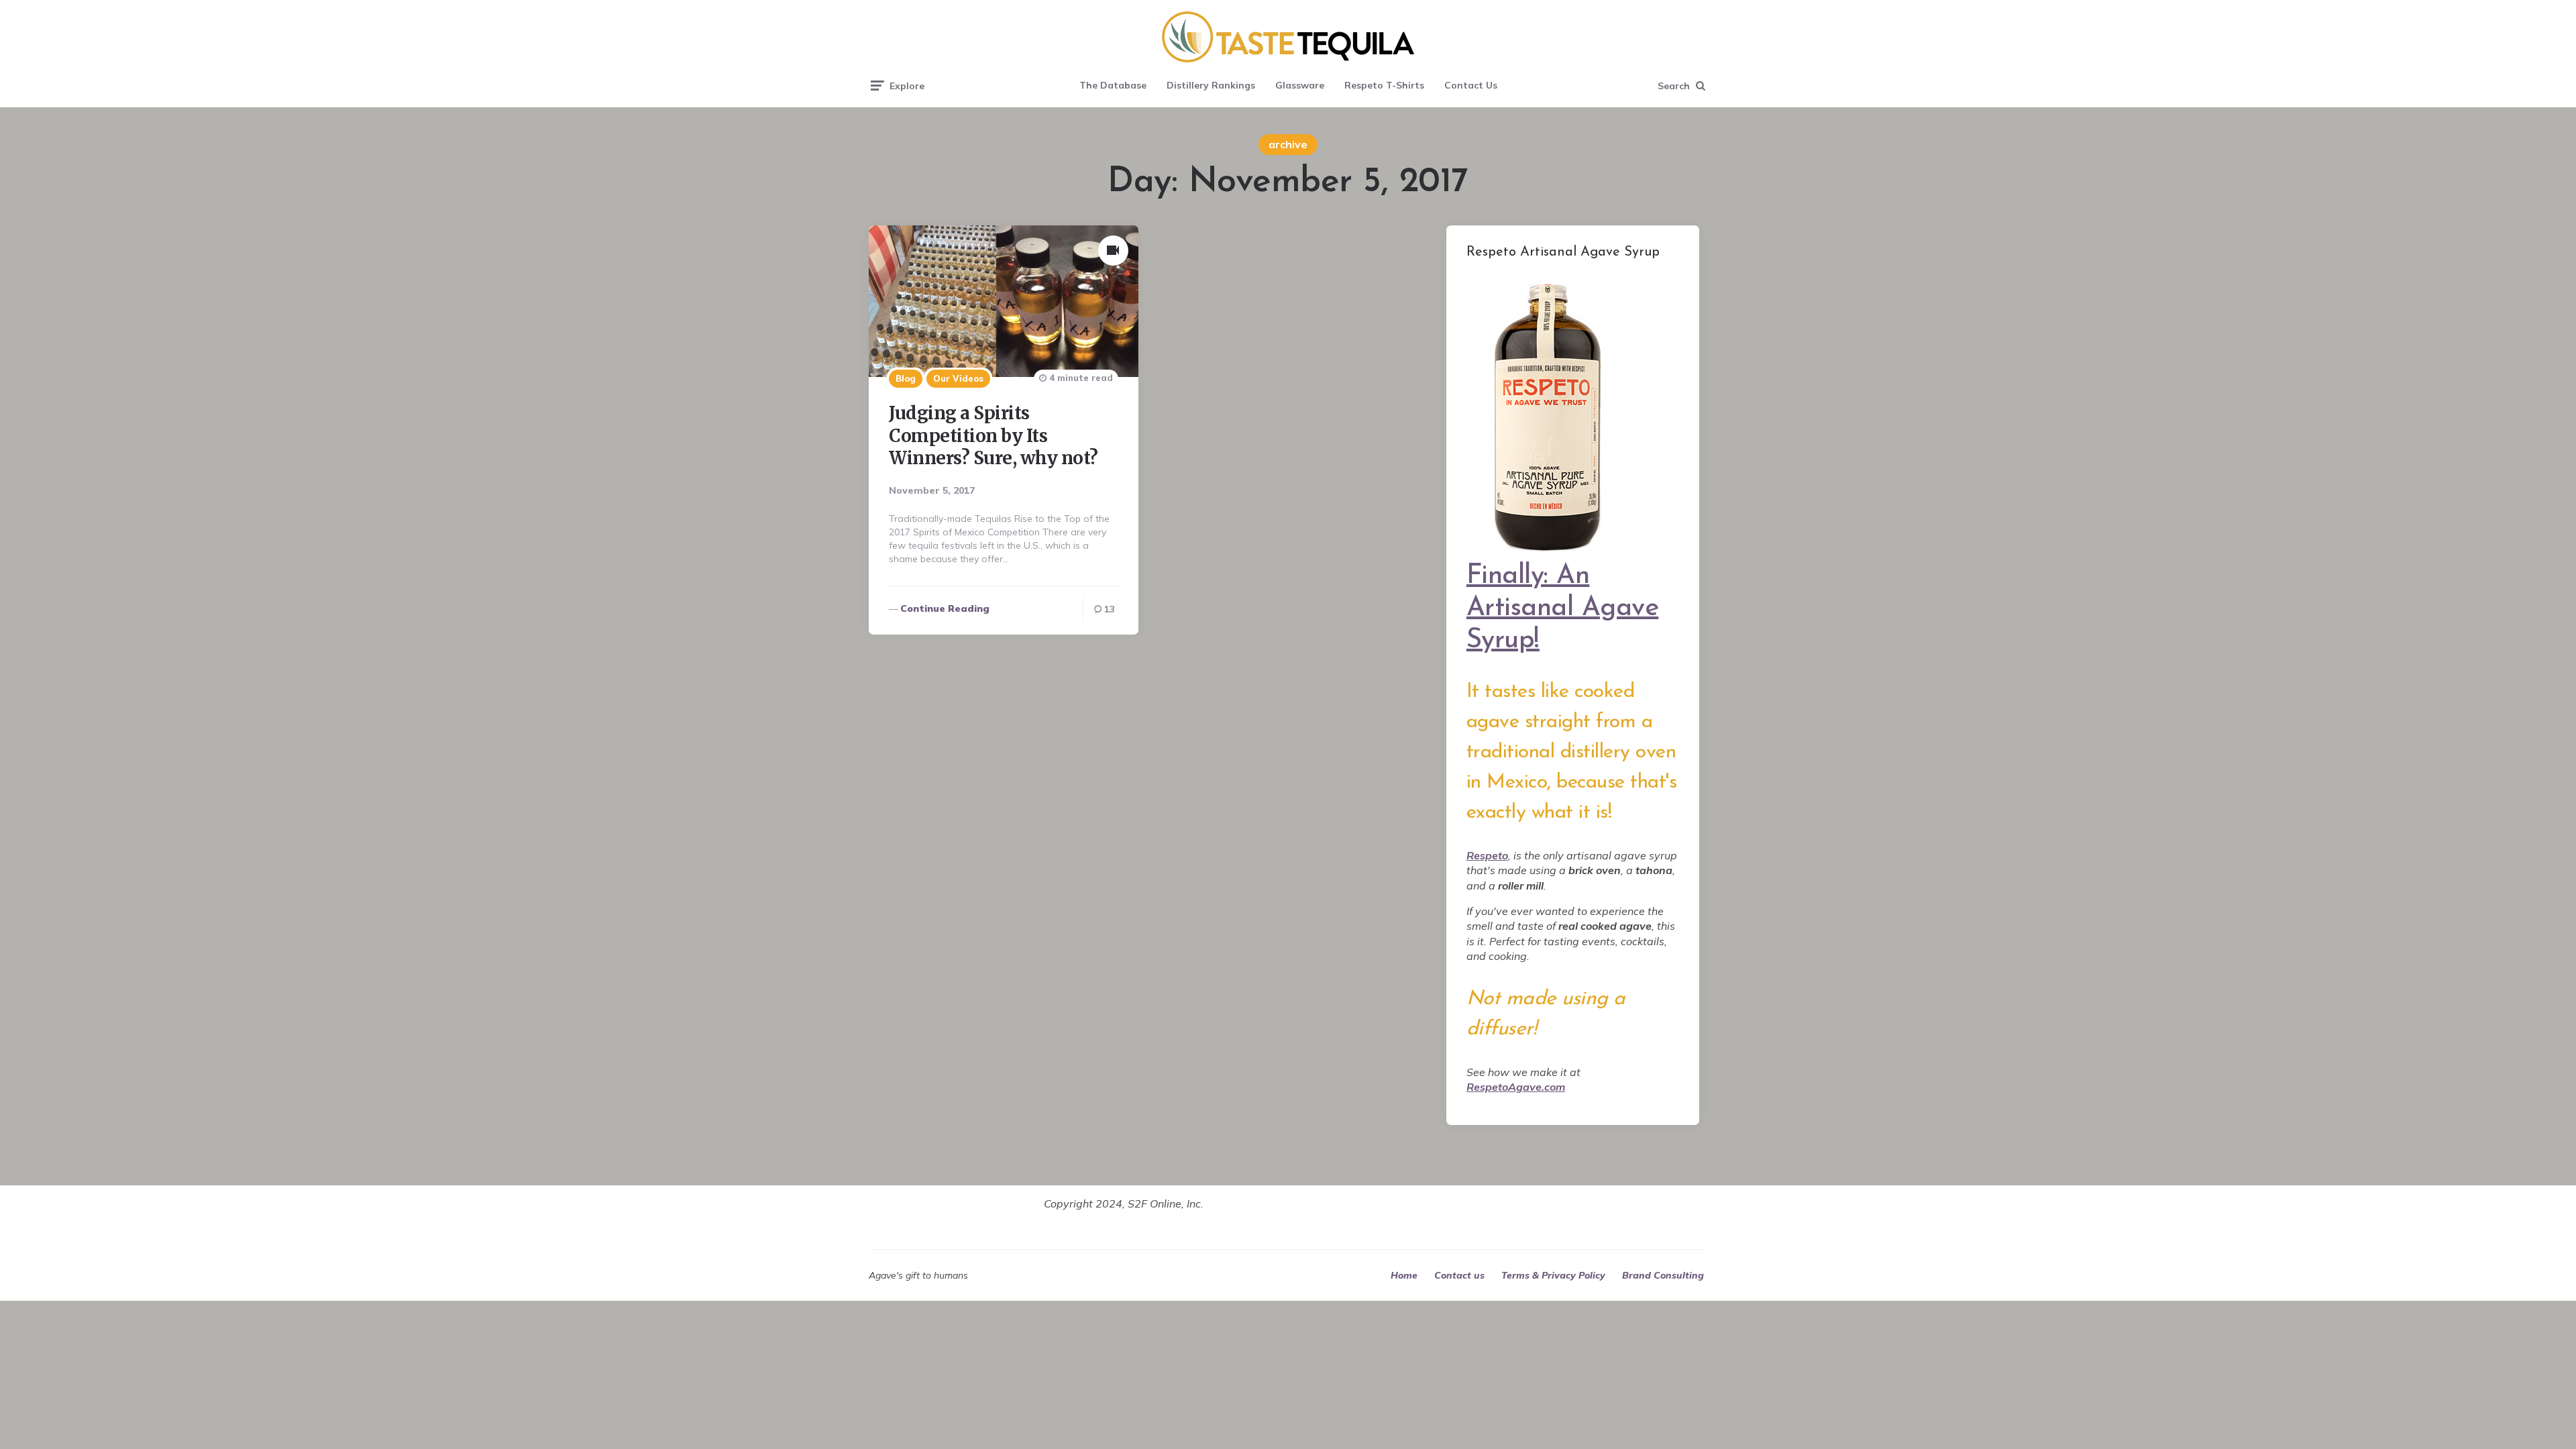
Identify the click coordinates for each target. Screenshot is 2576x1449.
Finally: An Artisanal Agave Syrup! (1563, 608)
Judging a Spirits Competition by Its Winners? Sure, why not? (994, 436)
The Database (1113, 85)
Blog (906, 378)
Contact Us (1471, 85)
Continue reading (945, 608)
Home (1404, 1275)
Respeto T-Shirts (1384, 85)
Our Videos (958, 378)
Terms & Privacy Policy (1553, 1275)
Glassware (1300, 85)
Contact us (1459, 1275)
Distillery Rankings (1211, 85)
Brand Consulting (1663, 1275)
